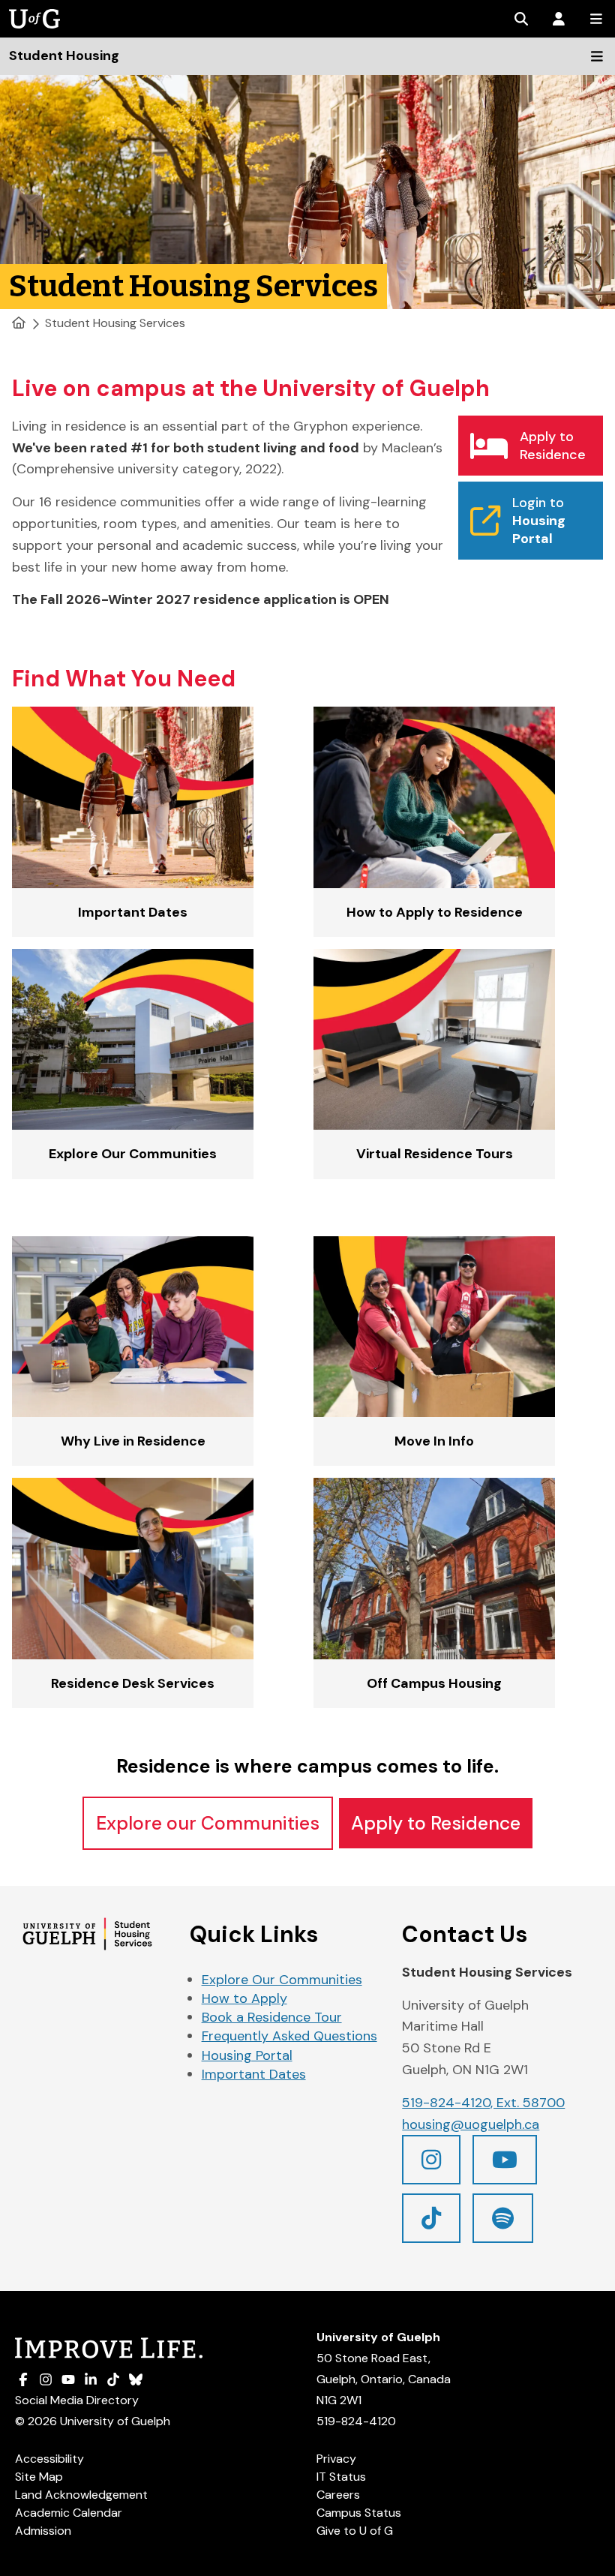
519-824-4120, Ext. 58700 (483, 2103)
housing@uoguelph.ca (471, 2124)
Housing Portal (247, 2055)
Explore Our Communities (282, 1980)
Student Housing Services (115, 323)
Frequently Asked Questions (289, 2036)
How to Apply (244, 1998)
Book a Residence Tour (272, 2017)
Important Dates (254, 2074)
